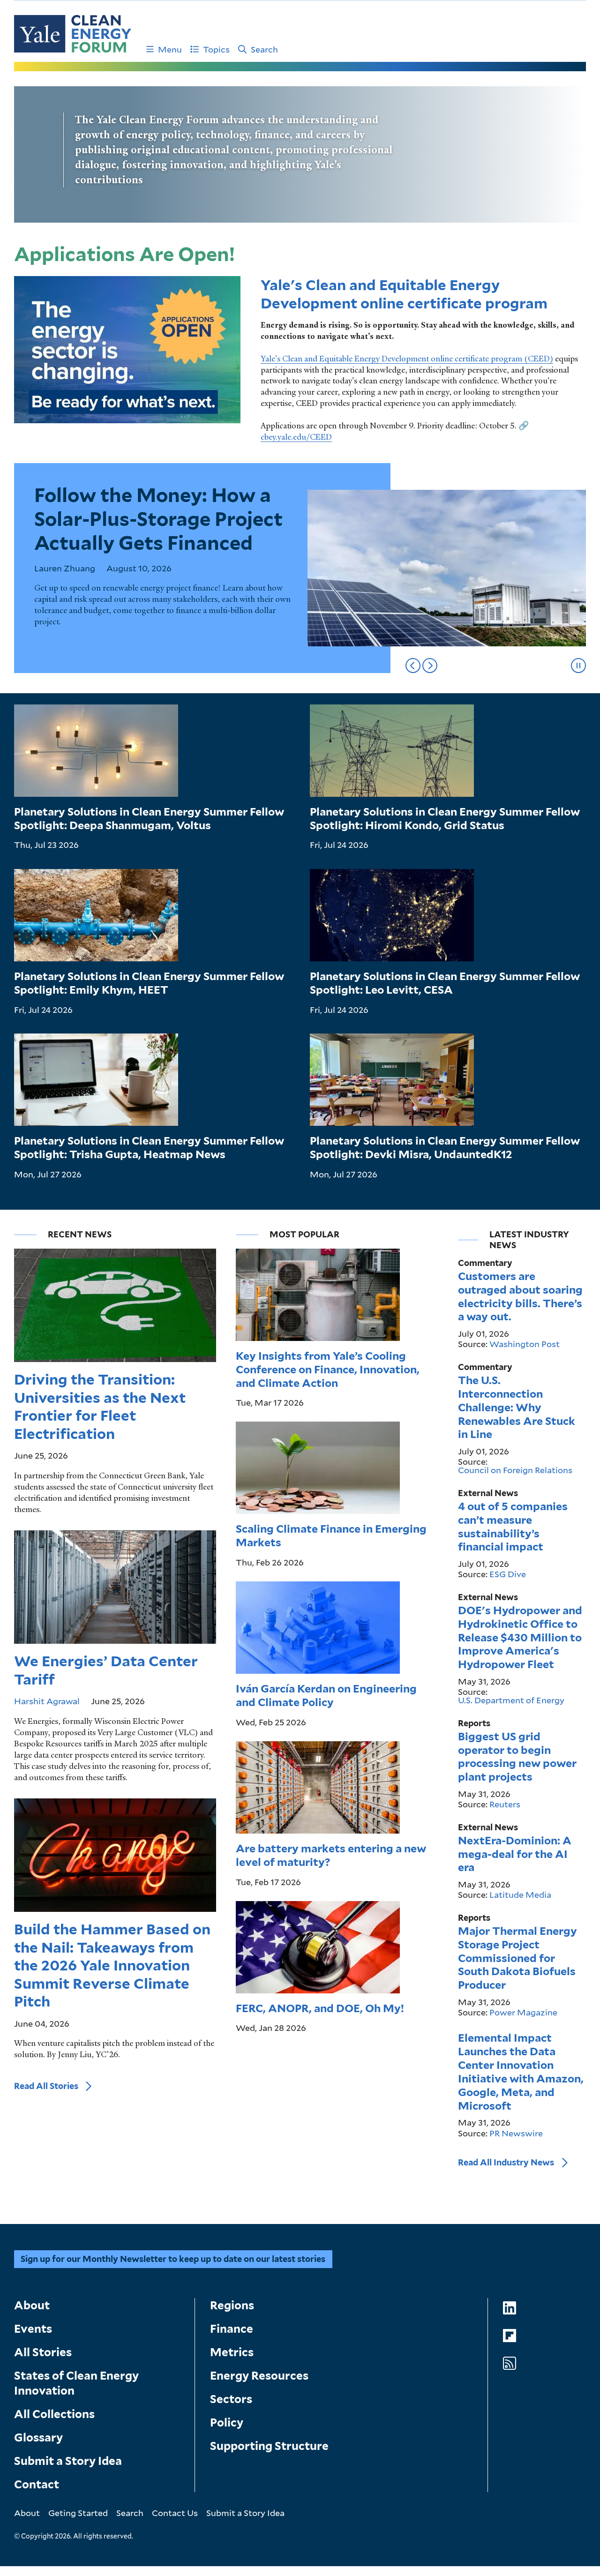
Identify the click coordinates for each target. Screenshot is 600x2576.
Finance (232, 2329)
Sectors (231, 2399)
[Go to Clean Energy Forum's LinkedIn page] (510, 2308)
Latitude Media (520, 1895)
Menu (170, 49)
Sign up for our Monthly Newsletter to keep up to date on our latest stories (173, 2259)
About (32, 2305)
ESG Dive (508, 1574)
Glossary (38, 2437)
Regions (232, 2305)
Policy (227, 2422)
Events (33, 2329)
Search (264, 49)
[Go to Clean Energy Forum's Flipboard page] (510, 2336)
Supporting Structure (269, 2446)
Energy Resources (259, 2376)
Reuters (505, 1804)
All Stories (43, 2352)
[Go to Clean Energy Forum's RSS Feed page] (510, 2363)
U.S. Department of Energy (511, 1700)
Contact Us (175, 2513)
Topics (216, 49)
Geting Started (78, 2513)
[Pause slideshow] (578, 666)
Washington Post (525, 1344)
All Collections (54, 2414)
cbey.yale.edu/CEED (296, 437)
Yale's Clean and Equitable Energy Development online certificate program (404, 294)
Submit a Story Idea (68, 2461)
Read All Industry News (506, 2162)
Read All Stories (46, 2086)
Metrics (232, 2352)
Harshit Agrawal (47, 1701)
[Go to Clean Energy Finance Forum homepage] (73, 34)
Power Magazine (523, 2012)
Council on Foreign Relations (515, 1470)
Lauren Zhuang (65, 568)
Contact (37, 2484)
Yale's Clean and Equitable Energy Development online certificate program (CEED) (407, 359)
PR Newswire (516, 2133)
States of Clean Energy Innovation (76, 2383)
